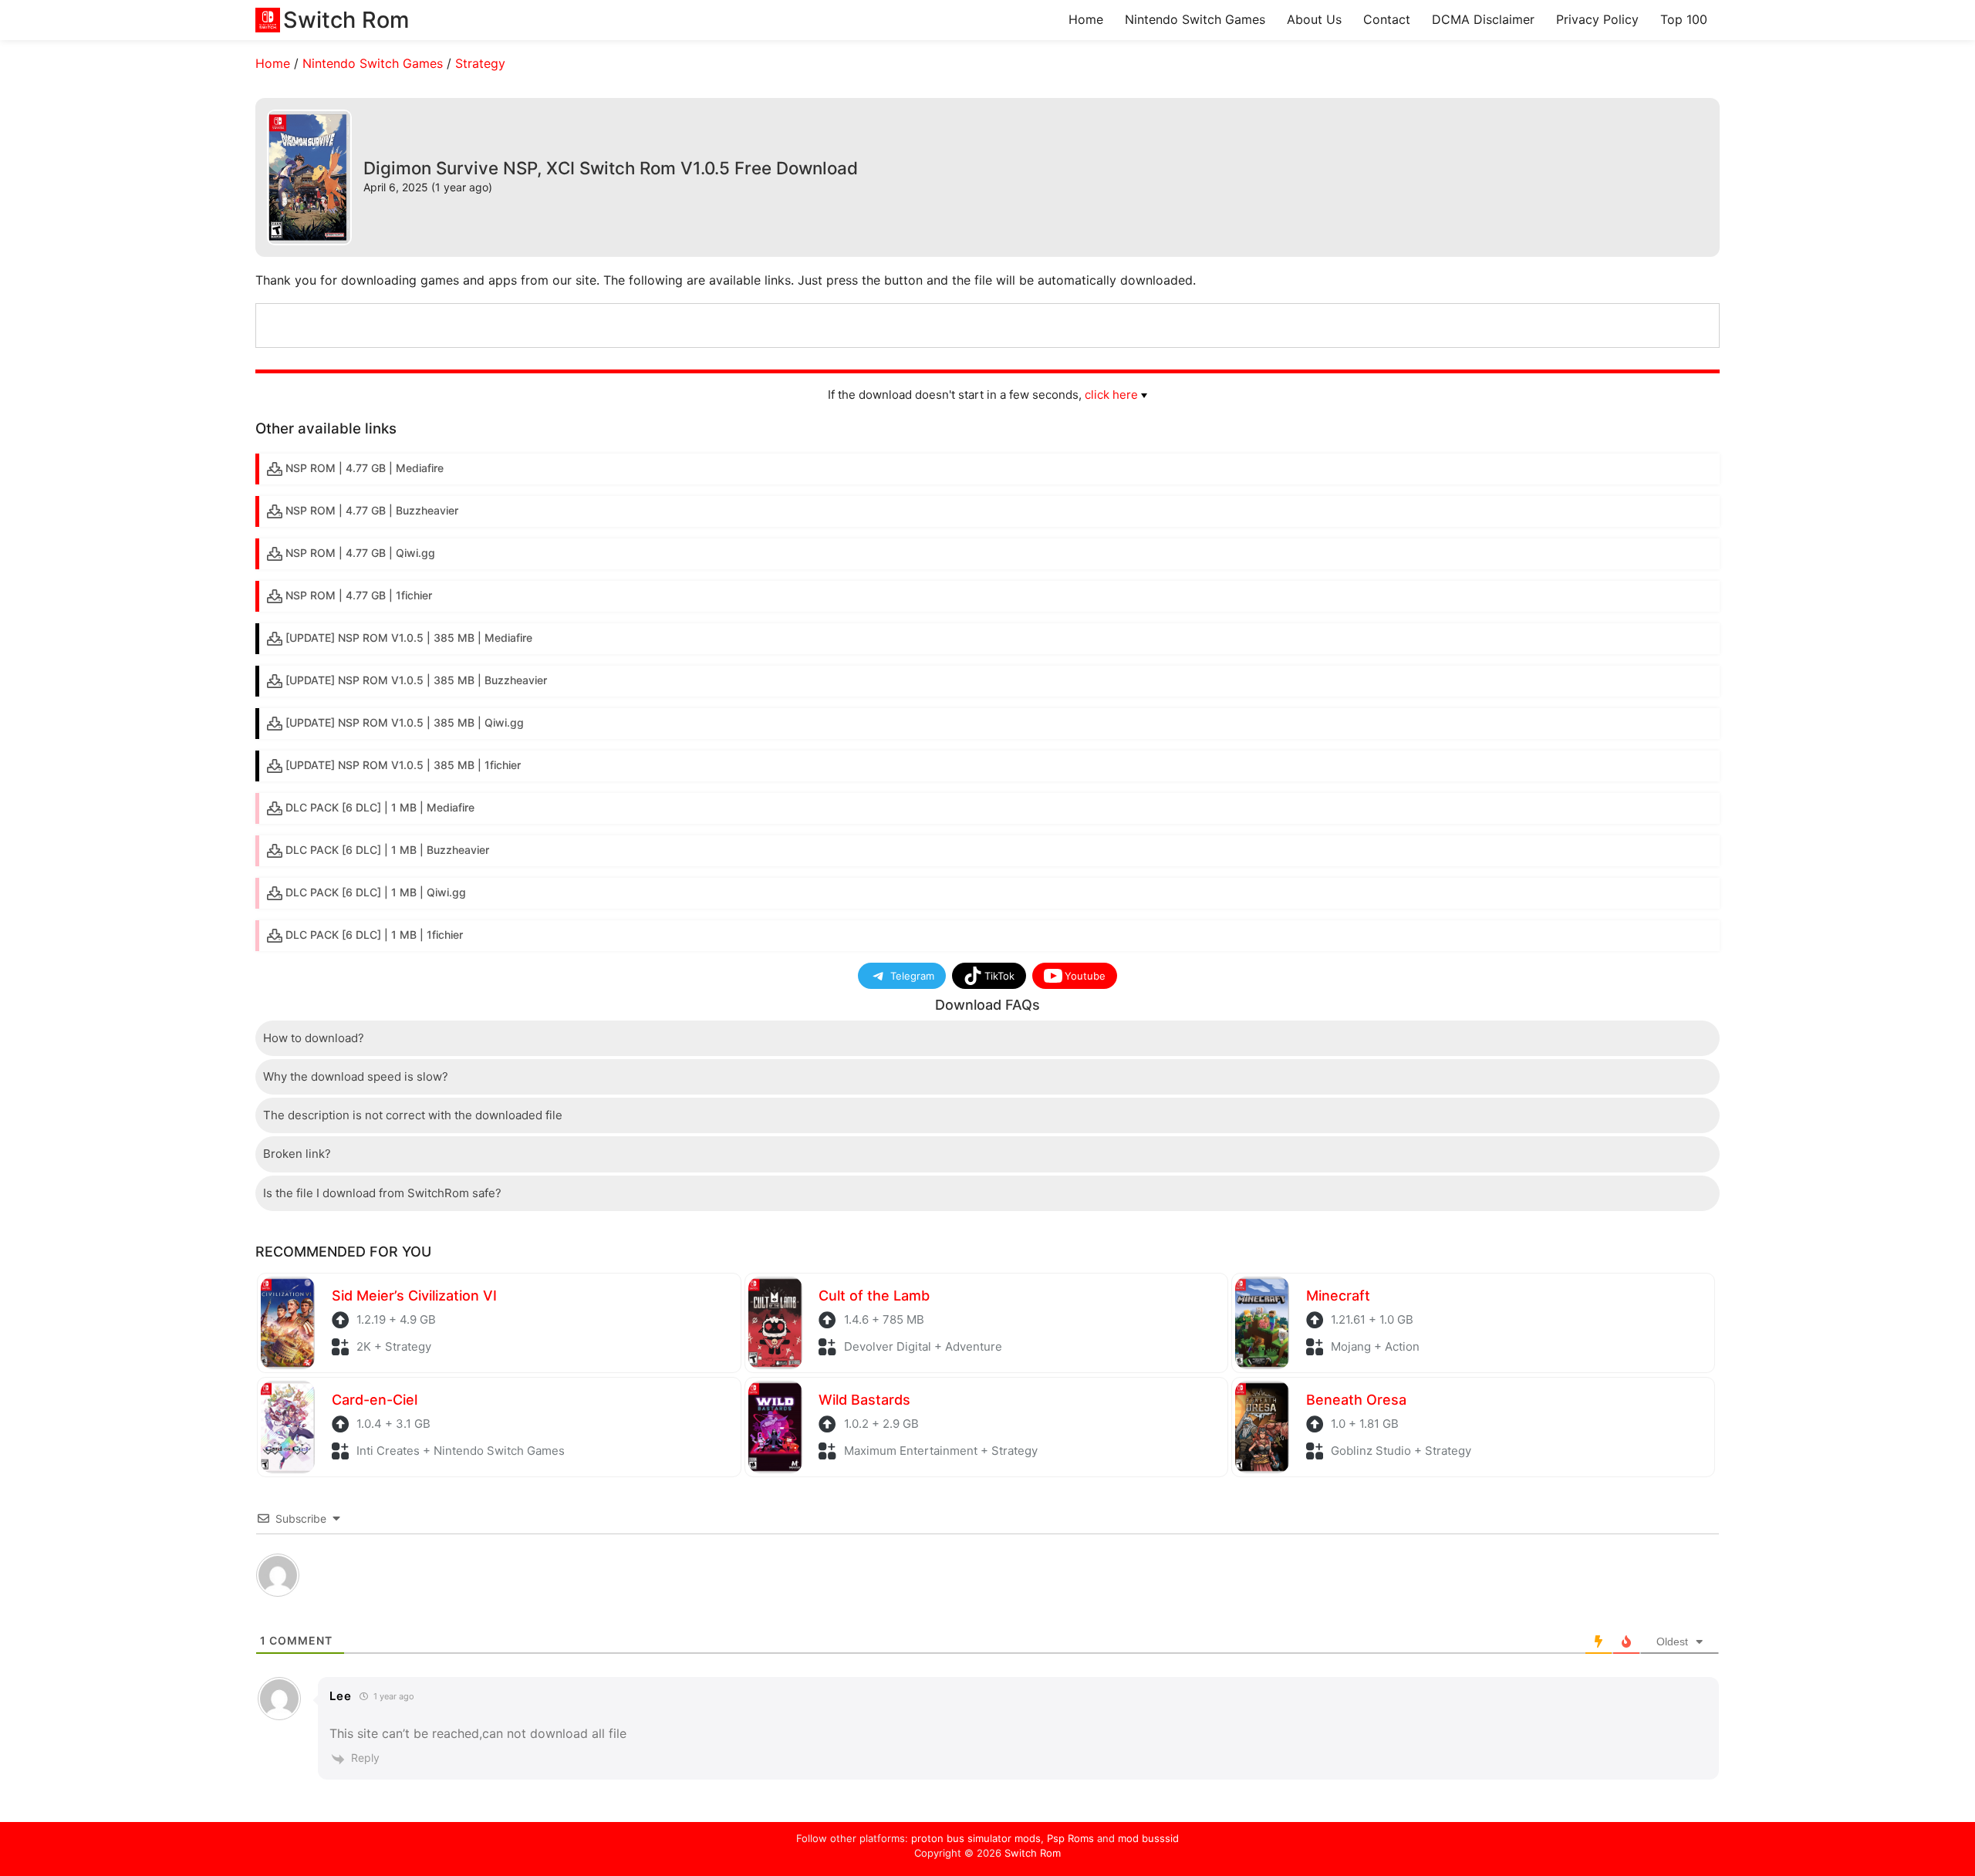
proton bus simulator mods (976, 1838)
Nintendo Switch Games (1195, 19)
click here (1111, 395)
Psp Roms (1070, 1838)
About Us (1314, 19)
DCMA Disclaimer (1483, 19)
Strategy (480, 63)
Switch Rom (1033, 1853)
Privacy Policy (1597, 19)
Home (1086, 19)
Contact (1387, 19)
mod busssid (1148, 1838)
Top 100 (1684, 19)
